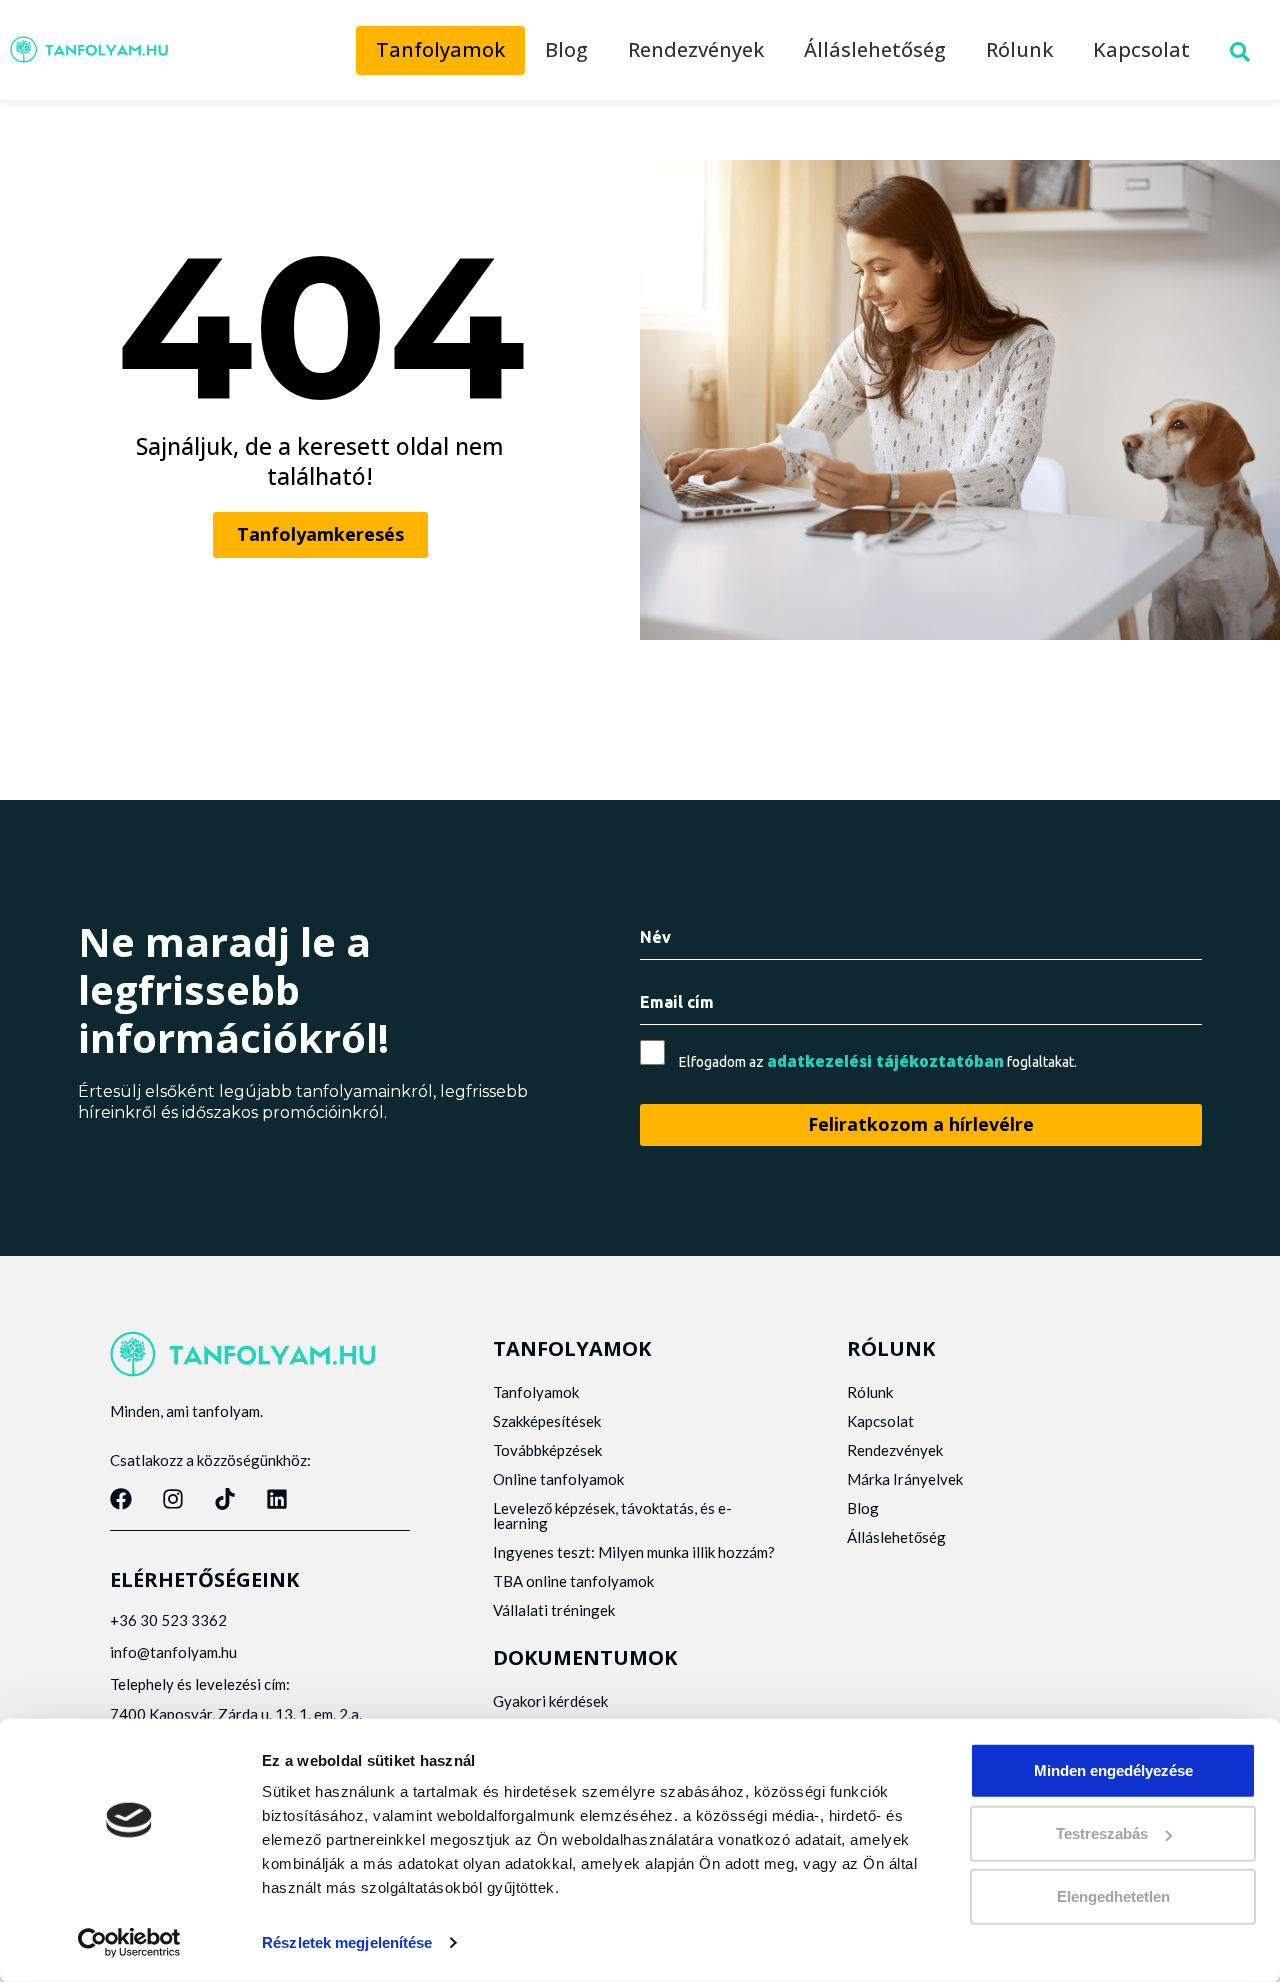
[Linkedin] (277, 1499)
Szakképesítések (547, 1421)
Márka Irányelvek (905, 1479)
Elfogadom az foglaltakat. (878, 1061)
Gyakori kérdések (550, 1701)
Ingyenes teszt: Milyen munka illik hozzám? (634, 1552)
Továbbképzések (547, 1450)
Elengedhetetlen (1113, 1896)
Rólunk (1019, 49)
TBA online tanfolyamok (573, 1581)
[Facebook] (121, 1499)
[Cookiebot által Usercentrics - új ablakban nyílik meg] (129, 1943)
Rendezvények (696, 49)
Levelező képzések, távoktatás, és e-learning (612, 1515)
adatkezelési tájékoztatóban (885, 1061)
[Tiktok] (225, 1499)
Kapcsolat (1141, 49)
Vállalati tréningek (554, 1610)
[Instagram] (173, 1499)
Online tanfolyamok (558, 1479)
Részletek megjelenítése (347, 1942)
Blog (566, 49)
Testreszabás (1102, 1833)
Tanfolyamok (440, 49)
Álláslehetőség (875, 49)
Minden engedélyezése (1113, 1770)
